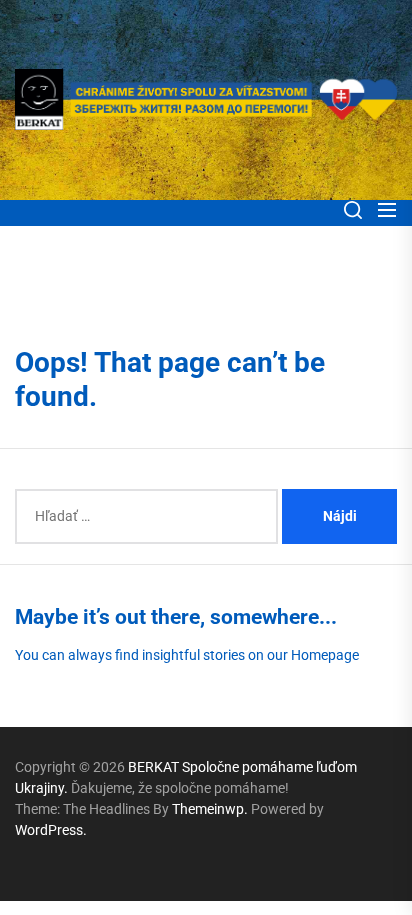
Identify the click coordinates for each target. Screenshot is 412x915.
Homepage (325, 655)
